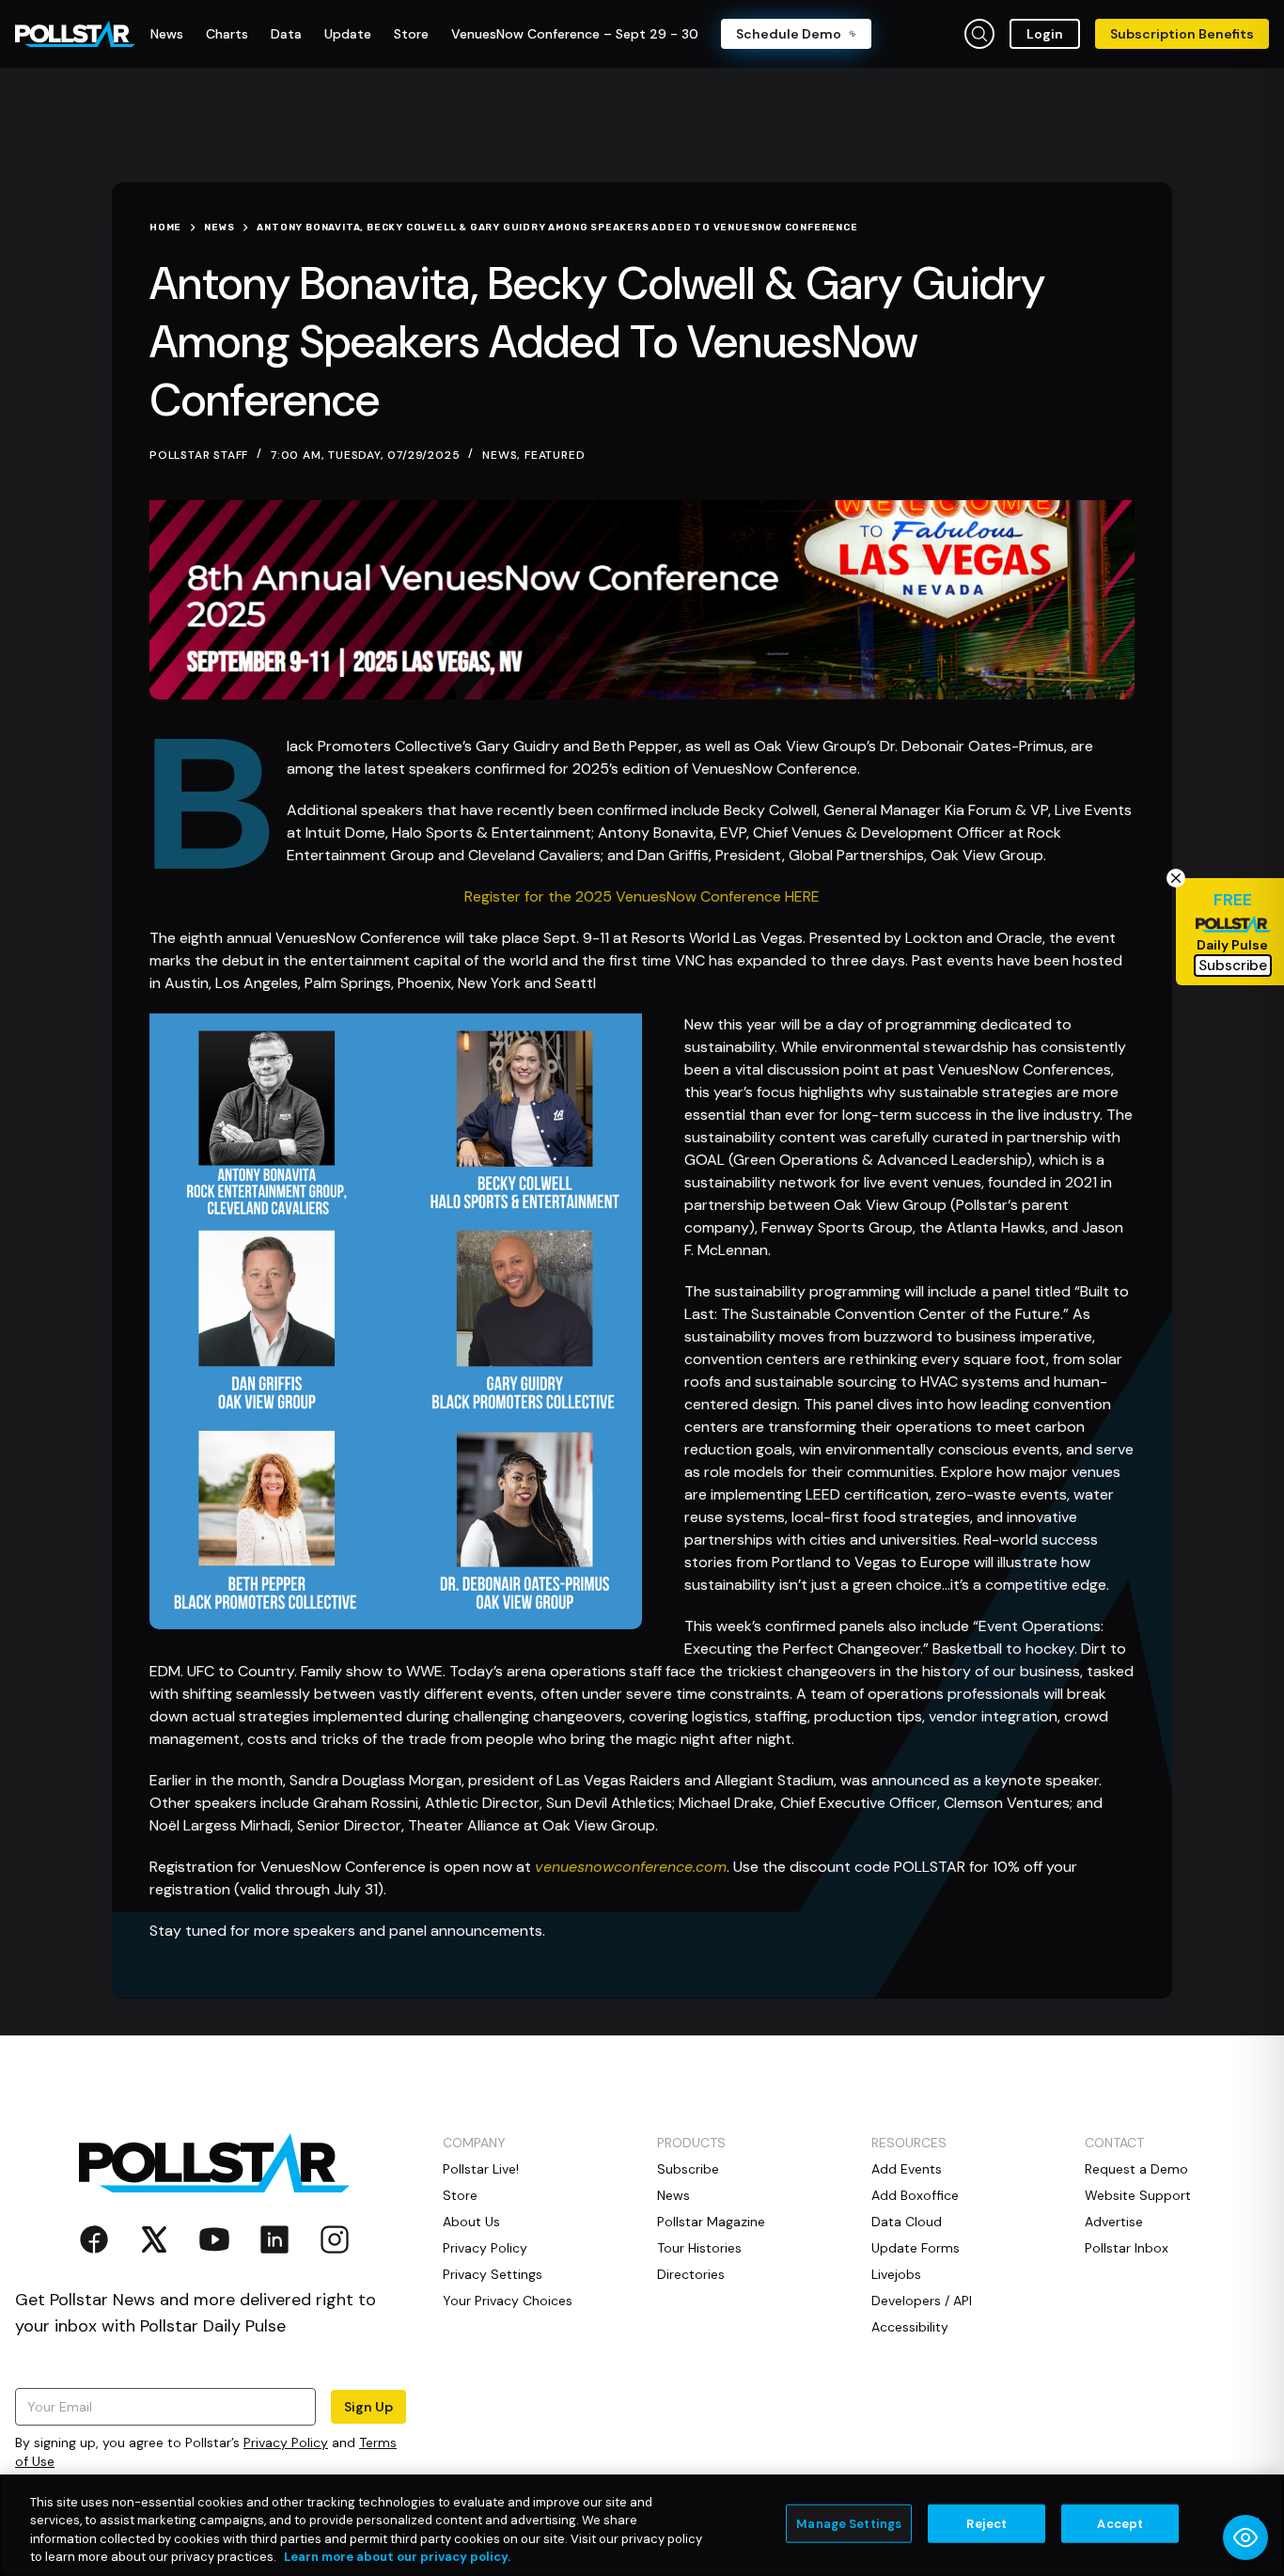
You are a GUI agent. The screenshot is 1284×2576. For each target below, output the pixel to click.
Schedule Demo (789, 34)
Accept (1120, 2524)
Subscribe (688, 2169)
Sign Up (368, 2407)
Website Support (1138, 2195)
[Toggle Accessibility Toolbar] (1245, 2537)
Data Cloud (907, 2222)
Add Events (907, 2169)
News (500, 455)
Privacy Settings (493, 2274)
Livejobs (896, 2274)
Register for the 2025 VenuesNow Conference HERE (642, 896)
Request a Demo (1136, 2169)
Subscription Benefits (1182, 34)
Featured (555, 455)
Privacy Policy (286, 2442)
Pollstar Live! (481, 2169)
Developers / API (922, 2301)
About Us (471, 2222)
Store (460, 2195)
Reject (986, 2524)
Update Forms (916, 2248)
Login (1045, 34)
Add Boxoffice (915, 2195)
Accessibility (910, 2327)
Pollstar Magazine (711, 2222)
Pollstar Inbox (1127, 2248)
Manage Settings (849, 2524)
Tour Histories (699, 2248)
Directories (691, 2274)
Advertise (1114, 2222)
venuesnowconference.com (631, 1867)
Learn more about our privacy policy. (397, 2557)
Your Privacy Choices (508, 2301)
